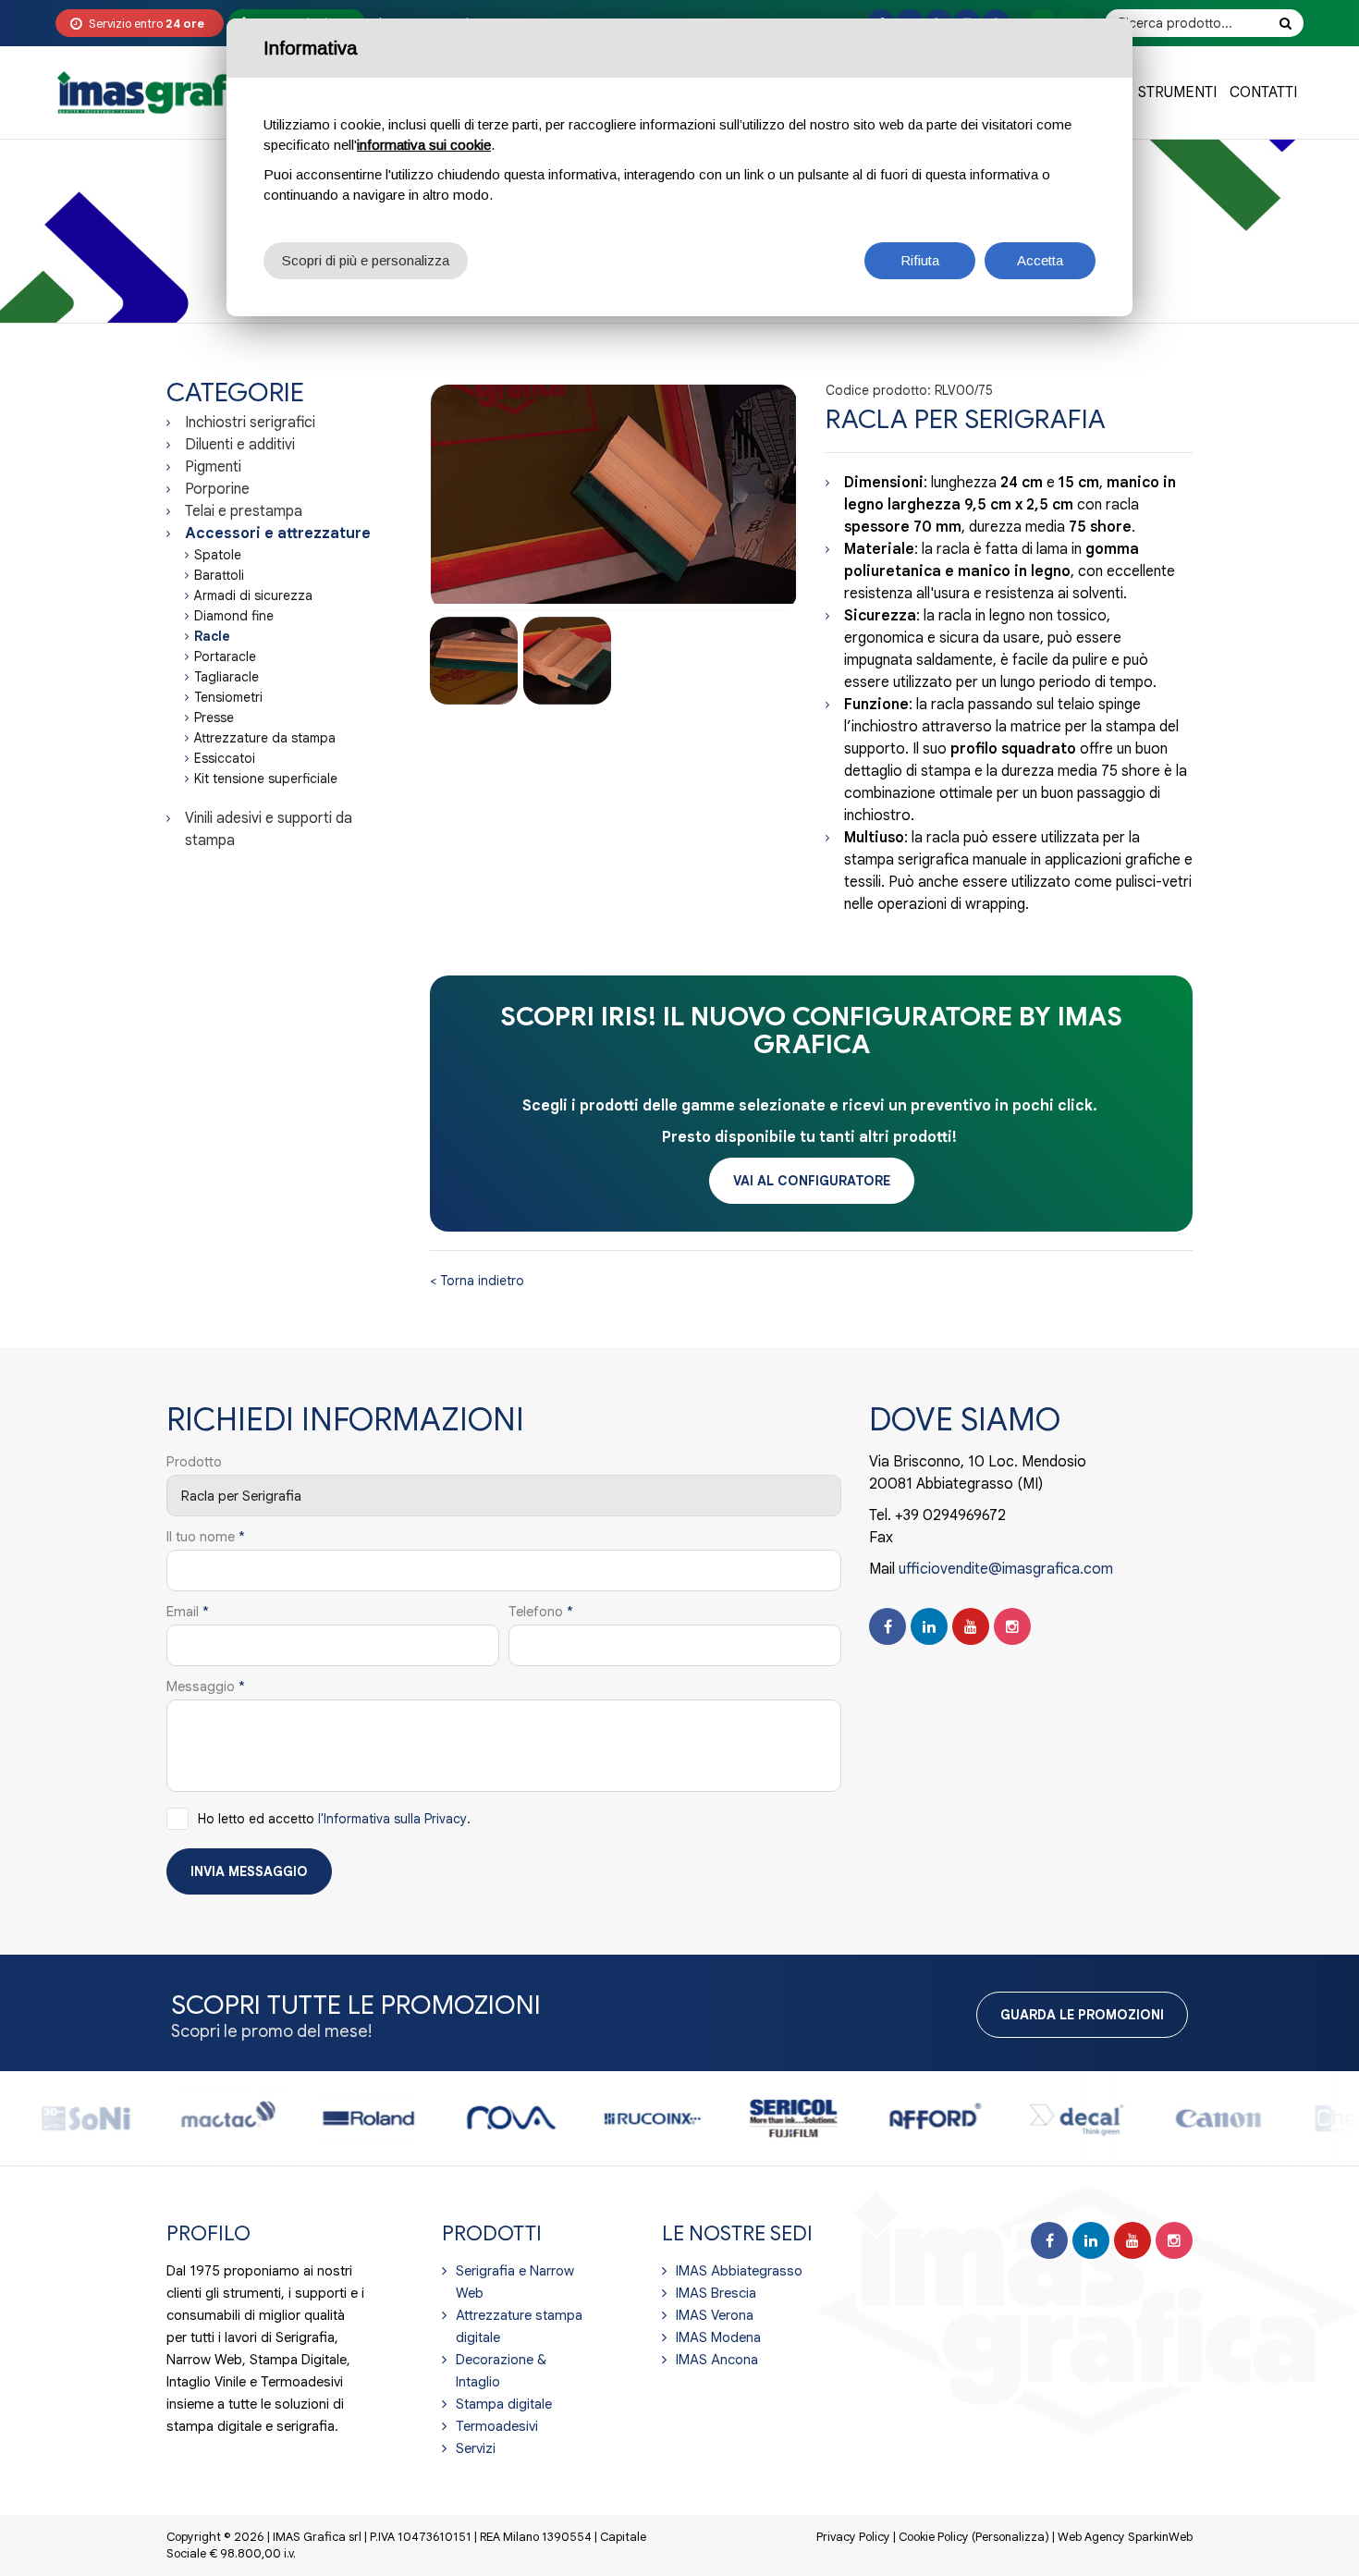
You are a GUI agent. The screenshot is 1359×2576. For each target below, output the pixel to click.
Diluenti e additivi (240, 445)
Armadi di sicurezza (253, 595)
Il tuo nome (206, 1537)
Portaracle (225, 656)
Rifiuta (920, 260)
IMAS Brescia (716, 2293)
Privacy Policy (853, 2537)
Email (188, 1612)
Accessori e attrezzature (278, 534)
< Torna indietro (477, 1281)
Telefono (541, 1612)
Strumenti (1177, 92)
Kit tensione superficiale (266, 779)
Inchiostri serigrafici (250, 423)
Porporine (217, 489)
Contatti (1263, 92)
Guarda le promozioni (1082, 2015)
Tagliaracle (226, 677)
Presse (214, 718)
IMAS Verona (715, 2315)
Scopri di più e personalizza (366, 260)
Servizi (476, 2448)
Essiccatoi (225, 758)
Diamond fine (234, 616)
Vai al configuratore (812, 1181)
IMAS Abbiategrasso (739, 2271)
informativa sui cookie (424, 145)
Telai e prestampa (244, 511)
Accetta (1040, 260)
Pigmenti (213, 467)
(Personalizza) (1010, 2537)
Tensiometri (228, 697)
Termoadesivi (497, 2426)
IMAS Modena (718, 2337)
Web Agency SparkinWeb (1125, 2537)
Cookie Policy (934, 2537)
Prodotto (194, 1462)
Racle (212, 636)
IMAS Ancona (717, 2360)
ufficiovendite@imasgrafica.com (1006, 1569)
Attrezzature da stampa (265, 738)
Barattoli (219, 575)
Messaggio (206, 1687)
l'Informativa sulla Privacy (392, 1819)
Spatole (218, 555)
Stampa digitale (504, 2404)
